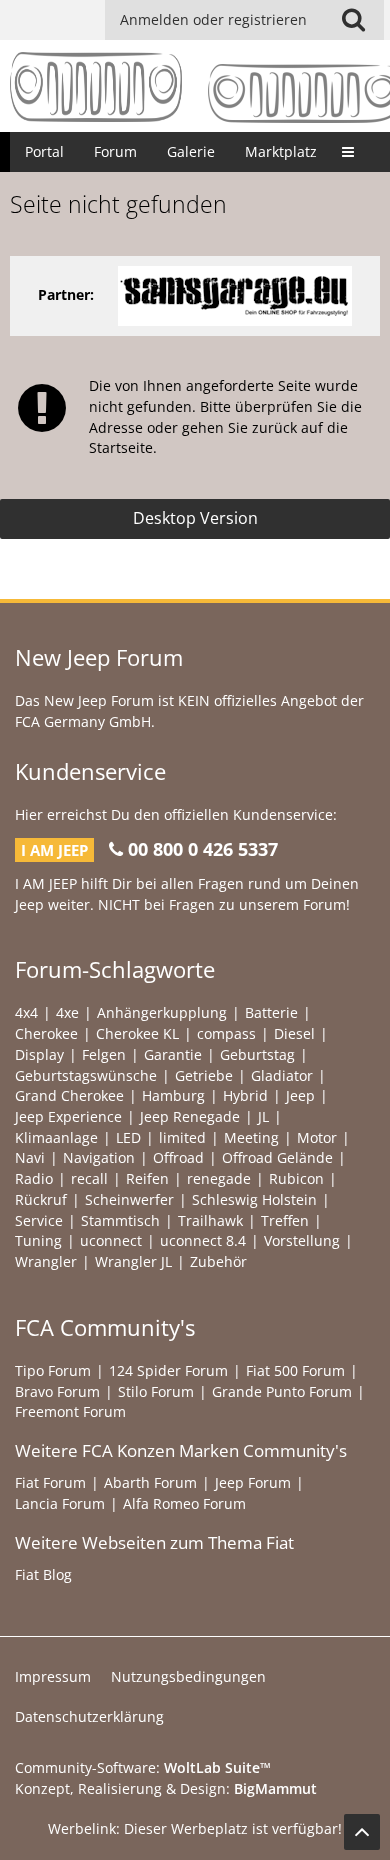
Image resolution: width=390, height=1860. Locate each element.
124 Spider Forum (168, 1370)
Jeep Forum (253, 1482)
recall (89, 1178)
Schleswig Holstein (254, 1199)
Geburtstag (257, 1054)
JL (263, 1116)
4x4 (26, 1012)
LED (128, 1137)
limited (182, 1137)
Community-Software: (143, 1767)
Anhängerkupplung (162, 1012)
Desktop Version (195, 518)
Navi (30, 1157)
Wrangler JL (133, 1261)
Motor (317, 1137)
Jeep (300, 1095)
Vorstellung (302, 1240)
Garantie (173, 1054)
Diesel (294, 1033)
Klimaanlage (56, 1137)
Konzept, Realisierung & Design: (166, 1788)
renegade (219, 1178)
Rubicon (296, 1178)
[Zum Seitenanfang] (362, 1832)
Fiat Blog (43, 1574)
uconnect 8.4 (203, 1240)
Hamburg (173, 1095)
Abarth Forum (150, 1482)
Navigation (99, 1157)
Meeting (251, 1137)
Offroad (178, 1157)
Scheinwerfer (129, 1199)
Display (39, 1054)
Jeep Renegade (190, 1116)
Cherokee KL (137, 1033)
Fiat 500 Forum (295, 1370)
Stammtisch (120, 1220)
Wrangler (46, 1261)
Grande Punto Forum (282, 1391)
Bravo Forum (57, 1391)
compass (226, 1033)
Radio (34, 1178)
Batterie (271, 1012)
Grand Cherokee (69, 1095)
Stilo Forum (156, 1391)
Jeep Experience (68, 1116)
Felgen (104, 1054)
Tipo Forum (53, 1370)
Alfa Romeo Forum (184, 1503)
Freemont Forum (70, 1411)
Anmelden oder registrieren (213, 19)
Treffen (285, 1220)
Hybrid (245, 1095)
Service (39, 1220)
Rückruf (41, 1199)
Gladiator (282, 1075)
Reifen (147, 1178)
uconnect (111, 1240)
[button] (353, 20)
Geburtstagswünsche (86, 1075)
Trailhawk (210, 1220)
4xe (67, 1012)
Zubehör (218, 1261)
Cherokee (46, 1033)
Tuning (38, 1240)
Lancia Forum (60, 1503)
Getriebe (204, 1075)
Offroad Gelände (277, 1157)
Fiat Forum (50, 1482)
